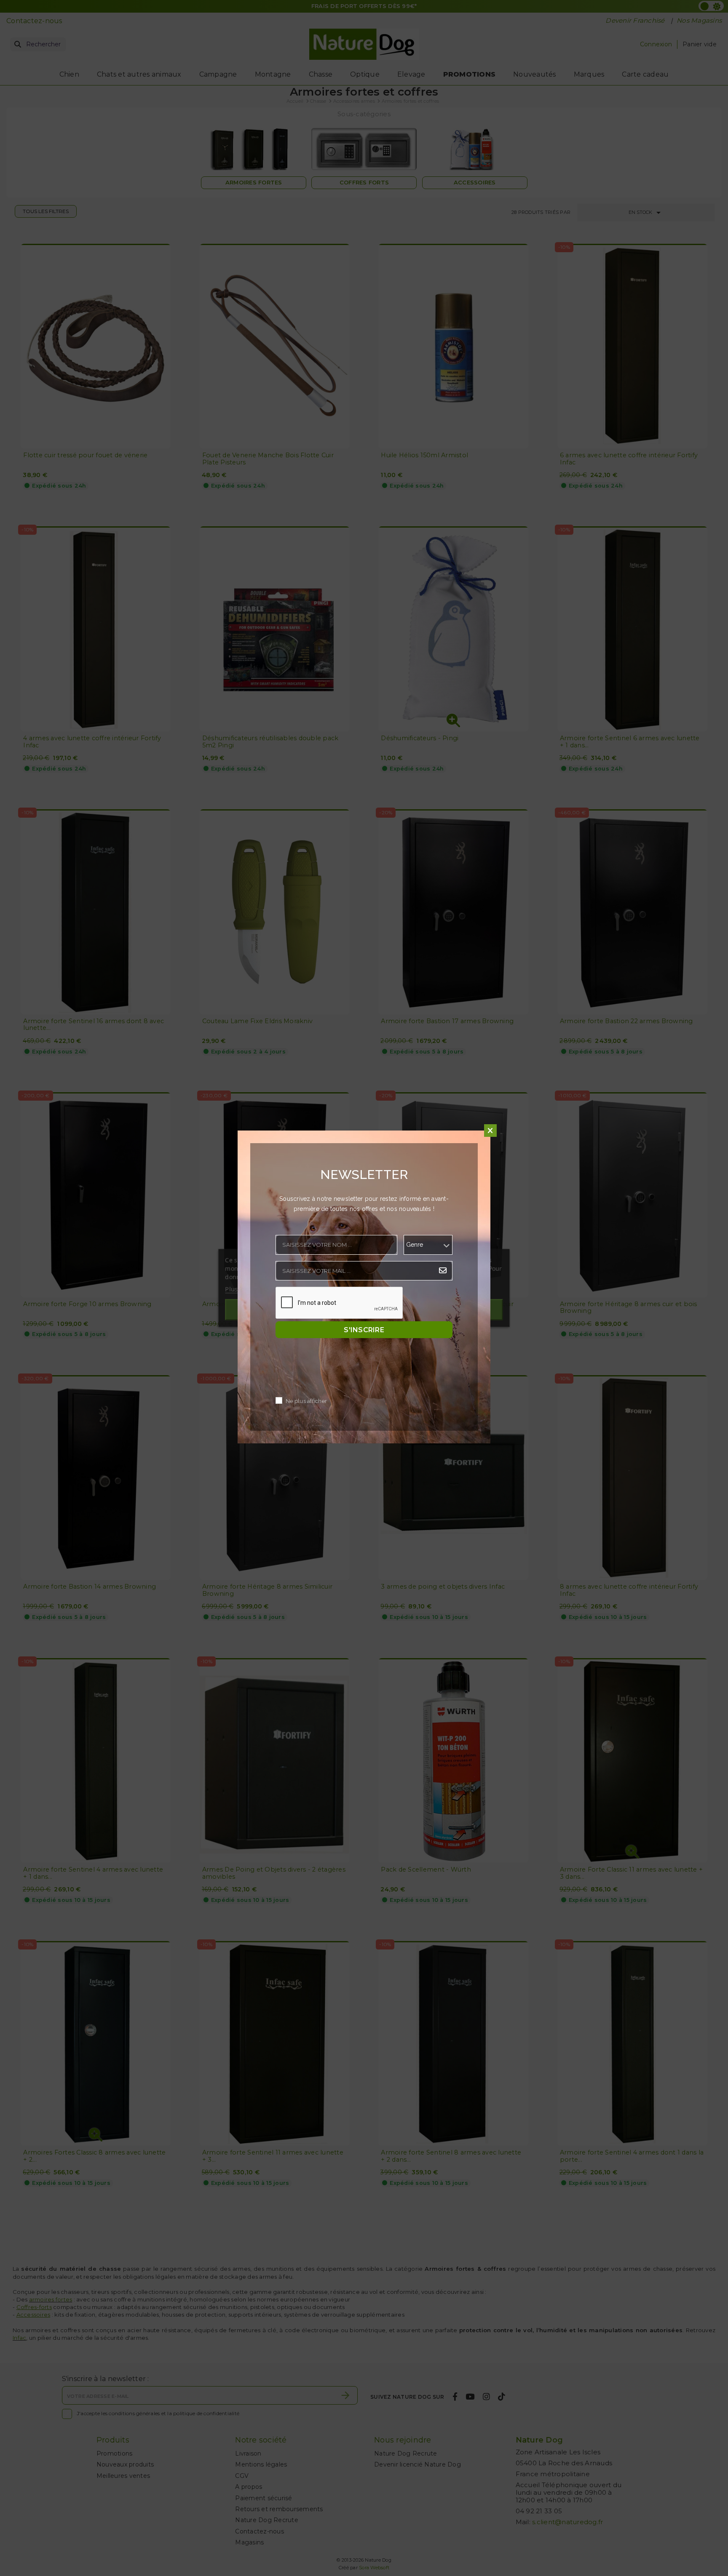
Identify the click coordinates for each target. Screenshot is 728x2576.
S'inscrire (364, 1330)
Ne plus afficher (306, 1401)
